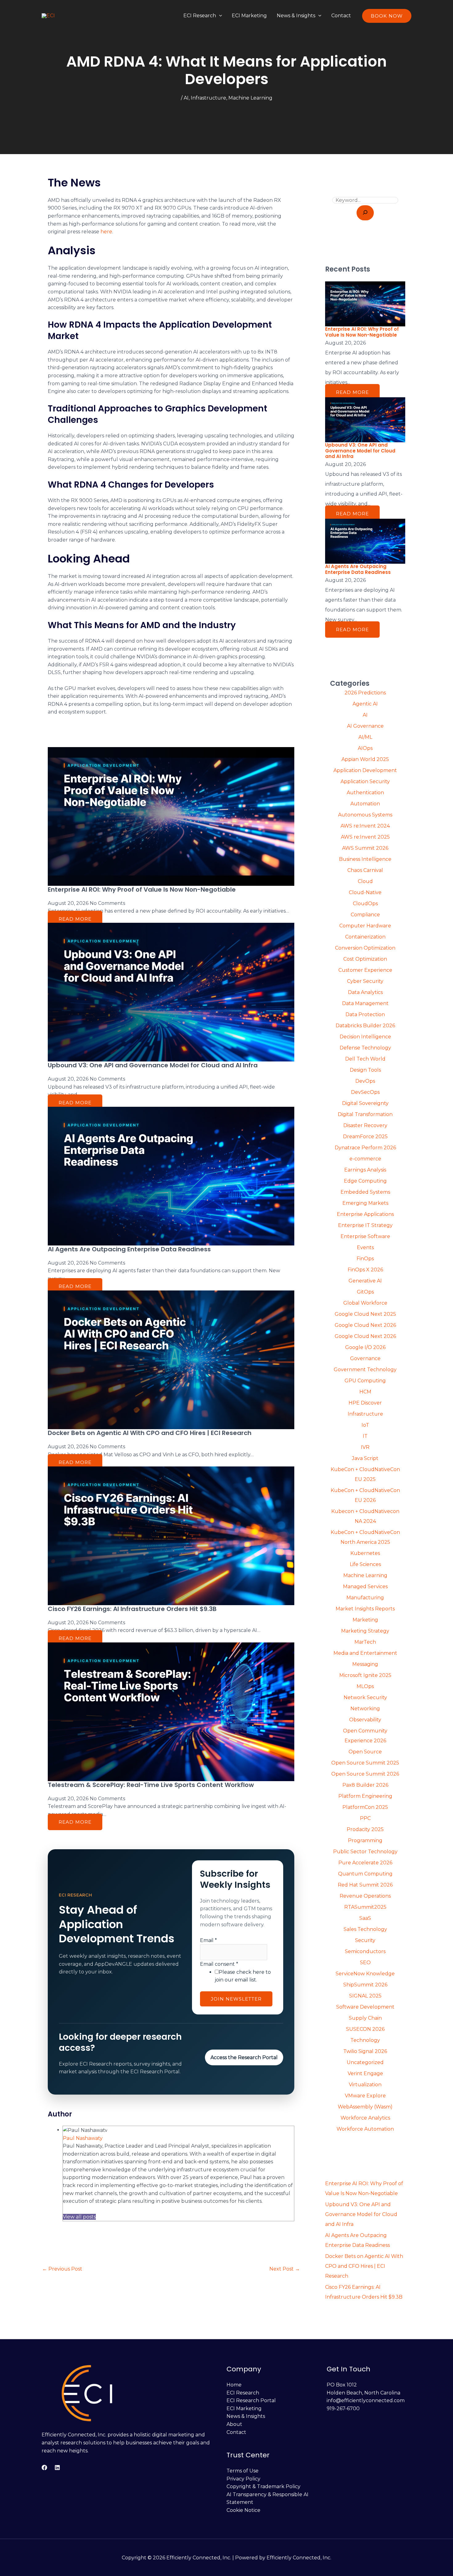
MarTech (365, 1642)
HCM (365, 1392)
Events (365, 1247)
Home (234, 2385)
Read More (75, 919)
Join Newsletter (236, 1999)
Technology (365, 2040)
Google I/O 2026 (365, 1347)
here (106, 232)
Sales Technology (365, 1929)
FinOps (365, 1259)
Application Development (365, 770)
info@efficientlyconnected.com (366, 2400)
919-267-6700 (343, 2408)
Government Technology (365, 1370)
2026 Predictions (365, 693)
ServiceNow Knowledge (365, 1974)
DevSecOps (365, 1092)
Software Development (365, 2007)
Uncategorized (365, 2062)
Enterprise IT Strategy (365, 1225)
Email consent (219, 1964)
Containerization (365, 937)
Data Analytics (365, 992)
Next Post (285, 2269)
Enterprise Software (365, 1236)
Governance (365, 1358)
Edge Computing (365, 1181)
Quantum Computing (365, 1874)
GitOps (365, 1292)
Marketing (365, 1620)
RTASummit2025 (365, 1907)
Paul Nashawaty (83, 2138)
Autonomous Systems (365, 815)
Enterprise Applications (365, 1214)
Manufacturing (365, 1598)
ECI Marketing (249, 16)
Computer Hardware (365, 926)
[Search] (365, 213)
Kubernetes (365, 1553)
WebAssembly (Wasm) (365, 2107)
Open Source (365, 1752)
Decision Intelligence (365, 1037)
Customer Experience (365, 970)
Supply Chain (365, 2018)
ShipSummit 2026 (365, 1985)
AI (186, 98)
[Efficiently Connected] (48, 16)
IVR (365, 1447)
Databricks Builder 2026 (365, 1026)
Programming (365, 1840)
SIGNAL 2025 (365, 1996)
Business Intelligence (365, 859)
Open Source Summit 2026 (365, 1774)
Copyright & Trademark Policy (263, 2486)
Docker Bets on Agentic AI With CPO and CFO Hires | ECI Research (150, 1433)
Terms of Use (243, 2471)
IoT (365, 1425)
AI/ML (365, 737)
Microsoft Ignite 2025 (365, 1675)
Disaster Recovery (365, 1125)
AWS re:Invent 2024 (365, 826)
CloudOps (365, 904)
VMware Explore (365, 2096)
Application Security (365, 781)
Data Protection (365, 1014)
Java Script (365, 1458)
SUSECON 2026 (365, 2029)
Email (208, 1940)
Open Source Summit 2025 (365, 1763)
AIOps (365, 748)
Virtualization (365, 2085)
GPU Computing (365, 1381)
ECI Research (200, 16)
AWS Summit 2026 (365, 848)
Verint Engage (365, 2073)
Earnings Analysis (365, 1170)
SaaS (365, 1918)
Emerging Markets (365, 1203)
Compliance (365, 915)
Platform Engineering (365, 1796)
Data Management (365, 1003)
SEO (365, 1963)
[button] (219, 16)
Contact (341, 16)
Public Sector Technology (365, 1852)
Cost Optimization (365, 959)
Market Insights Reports (365, 1609)
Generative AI (365, 1281)
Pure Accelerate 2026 (365, 1863)
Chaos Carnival (365, 870)
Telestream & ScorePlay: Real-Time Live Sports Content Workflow (151, 1785)
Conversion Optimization (365, 948)
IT (365, 1436)
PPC (365, 1818)
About (234, 2424)
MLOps (365, 1686)
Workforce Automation (365, 2129)
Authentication (365, 793)
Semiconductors (365, 1951)
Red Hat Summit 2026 (365, 1885)
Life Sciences (365, 1564)
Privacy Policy (243, 2479)
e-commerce (365, 1159)
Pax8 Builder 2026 (365, 1785)
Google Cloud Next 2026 (365, 1325)
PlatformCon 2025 (365, 1807)
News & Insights (296, 16)
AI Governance (365, 726)
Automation (365, 804)
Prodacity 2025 (365, 1829)
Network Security (365, 1697)
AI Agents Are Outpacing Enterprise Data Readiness (129, 1249)
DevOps (365, 1081)
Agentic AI (365, 704)
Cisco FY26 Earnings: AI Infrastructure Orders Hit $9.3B (132, 1609)
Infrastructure (208, 98)
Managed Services (365, 1586)
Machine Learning (250, 98)
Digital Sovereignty (365, 1103)
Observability (365, 1720)
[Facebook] (44, 2468)
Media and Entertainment (365, 1653)
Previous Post (62, 2269)
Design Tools (365, 1070)
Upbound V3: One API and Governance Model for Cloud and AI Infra (153, 1065)
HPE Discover (365, 1403)
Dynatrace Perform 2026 (365, 1148)
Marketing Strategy (365, 1631)
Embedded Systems (365, 1192)
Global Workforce (365, 1303)
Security (365, 1940)
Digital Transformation (365, 1114)
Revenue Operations (365, 1896)
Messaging (365, 1664)
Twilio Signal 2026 (365, 2051)
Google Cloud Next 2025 (365, 1314)
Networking (365, 1709)
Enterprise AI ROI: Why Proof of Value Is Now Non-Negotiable (142, 889)
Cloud (365, 881)
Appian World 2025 (365, 759)
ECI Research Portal (251, 2400)
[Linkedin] (57, 2468)
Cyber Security (365, 981)
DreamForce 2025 (365, 1137)
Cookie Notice (243, 2510)
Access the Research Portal (244, 2057)
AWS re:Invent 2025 (365, 837)
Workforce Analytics (365, 2118)
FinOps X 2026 (365, 1270)
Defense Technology (365, 1048)
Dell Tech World (365, 1059)
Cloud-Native (365, 892)
